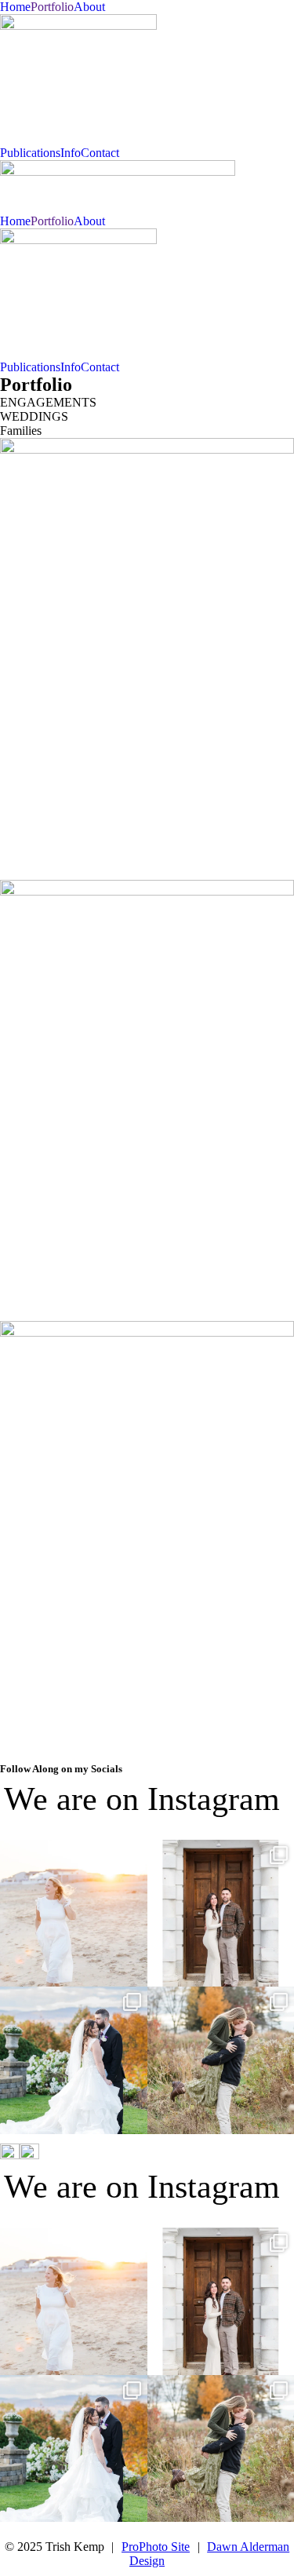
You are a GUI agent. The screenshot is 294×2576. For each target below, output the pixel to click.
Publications (30, 153)
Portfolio (52, 7)
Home (15, 7)
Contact (100, 153)
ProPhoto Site (156, 2547)
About (89, 7)
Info (71, 153)
